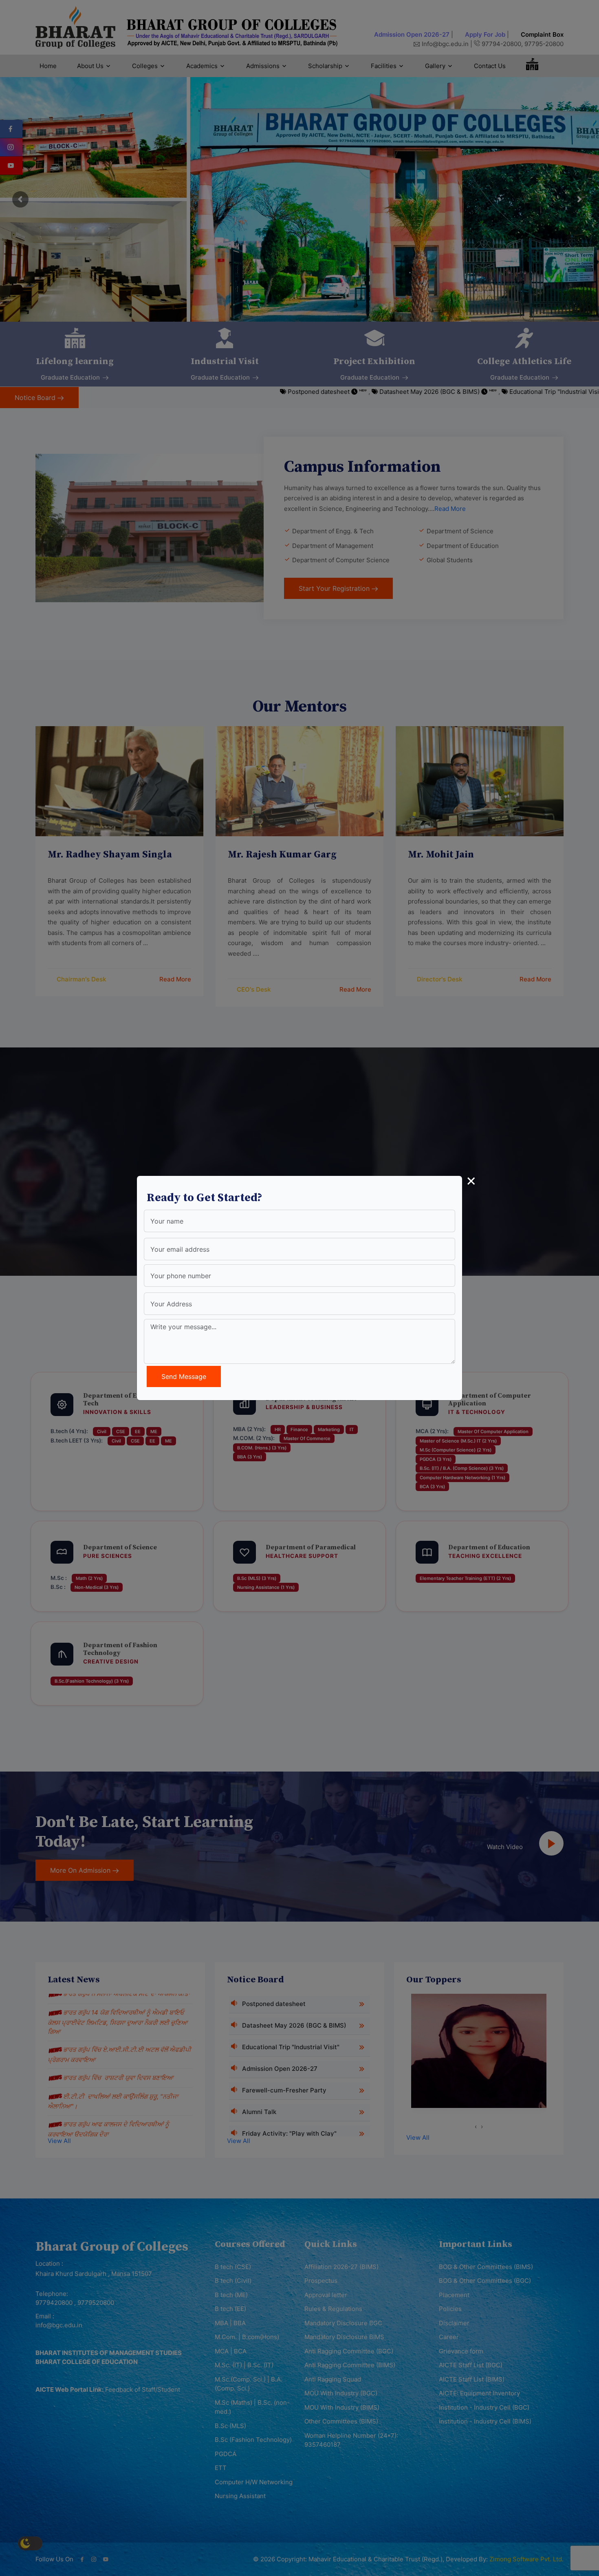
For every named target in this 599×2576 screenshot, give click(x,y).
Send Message (184, 1376)
